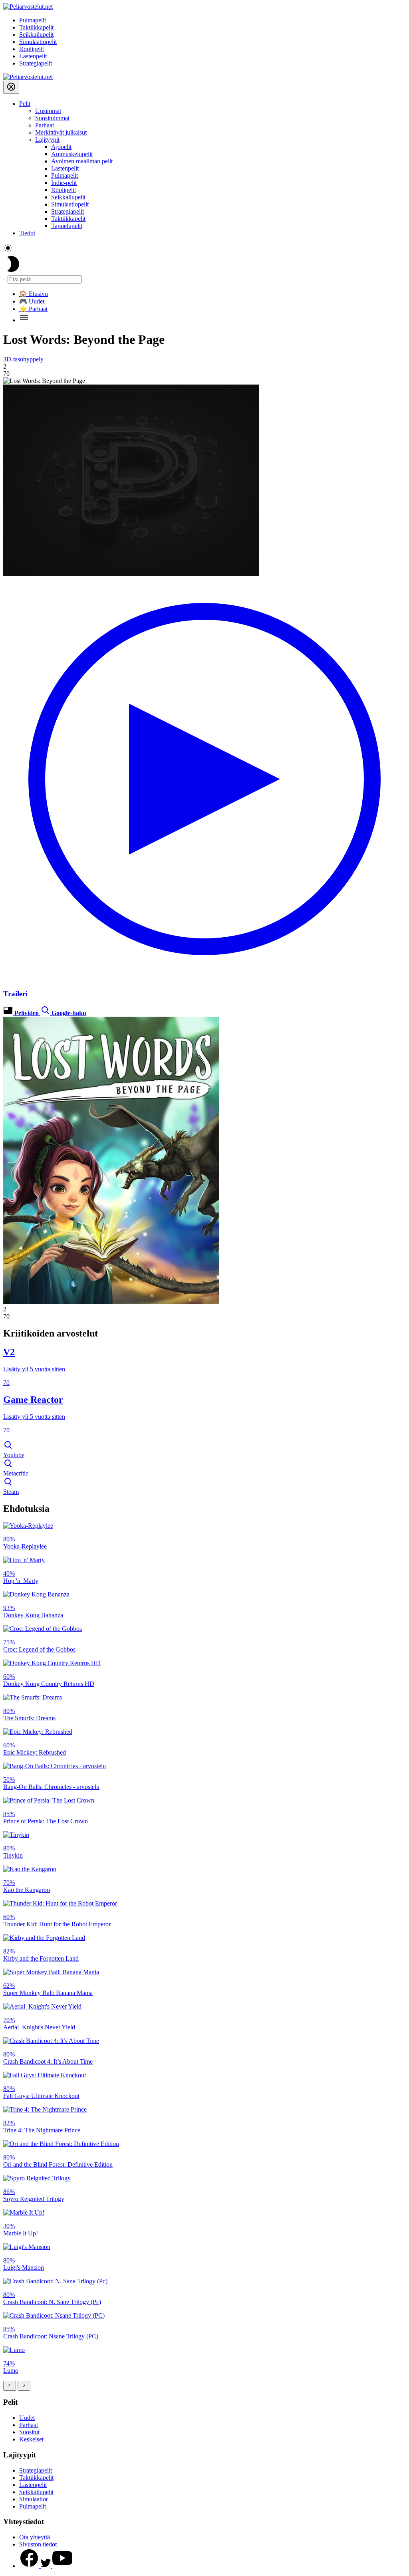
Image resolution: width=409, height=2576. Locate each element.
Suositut (29, 2432)
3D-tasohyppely (23, 359)
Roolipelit (32, 49)
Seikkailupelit (36, 35)
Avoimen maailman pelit (82, 161)
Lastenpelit (33, 56)
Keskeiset (31, 2439)
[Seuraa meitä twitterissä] (47, 2566)
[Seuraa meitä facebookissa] (30, 2566)
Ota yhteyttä (35, 2537)
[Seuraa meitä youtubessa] (62, 2566)
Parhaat (45, 125)
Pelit (25, 104)
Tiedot (27, 233)
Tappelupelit (67, 226)
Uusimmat (48, 111)
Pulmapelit (33, 20)
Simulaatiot (33, 2499)
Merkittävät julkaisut (61, 132)
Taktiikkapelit (36, 27)
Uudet (27, 2418)
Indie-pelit (64, 183)
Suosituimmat (52, 118)
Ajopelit (61, 147)
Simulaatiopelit (38, 42)
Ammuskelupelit (72, 154)
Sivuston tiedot (38, 2544)
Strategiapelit (36, 63)
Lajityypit (47, 140)
